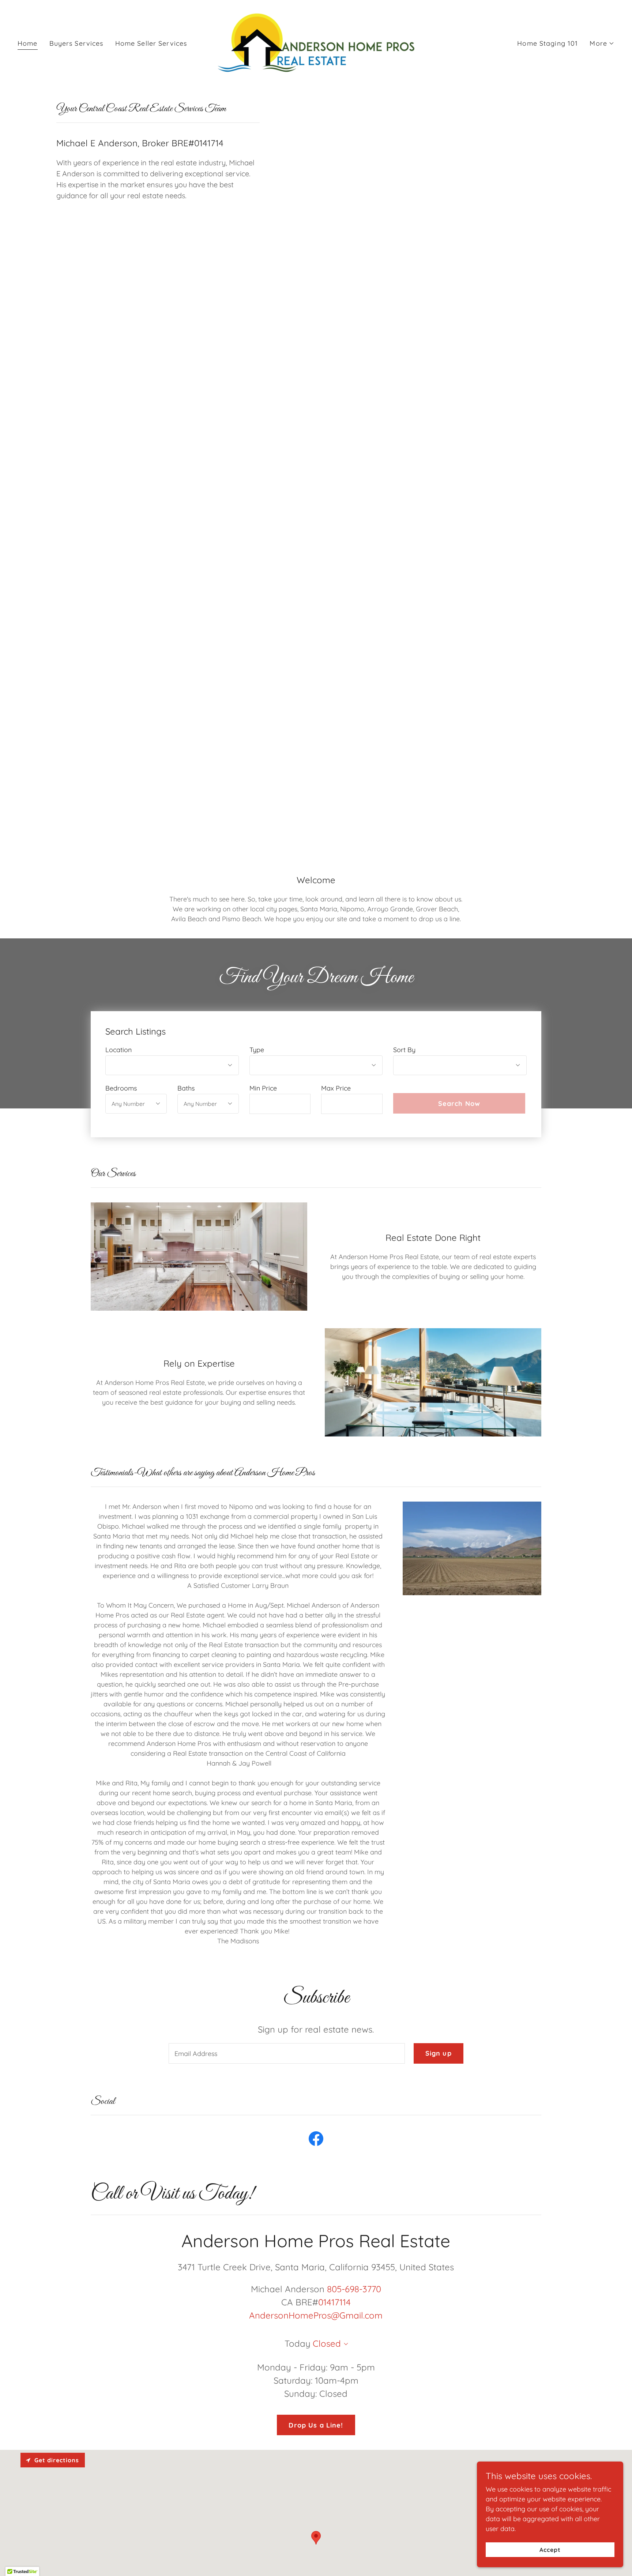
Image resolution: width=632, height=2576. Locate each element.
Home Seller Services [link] (151, 43)
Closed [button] (327, 2343)
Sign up (439, 2053)
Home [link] (28, 43)
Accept (550, 2550)
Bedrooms (121, 1088)
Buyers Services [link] (76, 43)
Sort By (404, 1050)
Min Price (263, 1088)
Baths (186, 1088)
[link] (316, 43)
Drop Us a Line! (316, 2425)
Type (257, 1050)
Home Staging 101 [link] (548, 43)
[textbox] (280, 1104)
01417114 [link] (334, 2302)
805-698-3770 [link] (354, 2289)
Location (118, 1050)
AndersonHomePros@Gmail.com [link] (316, 2315)
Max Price (336, 1088)
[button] (602, 44)
